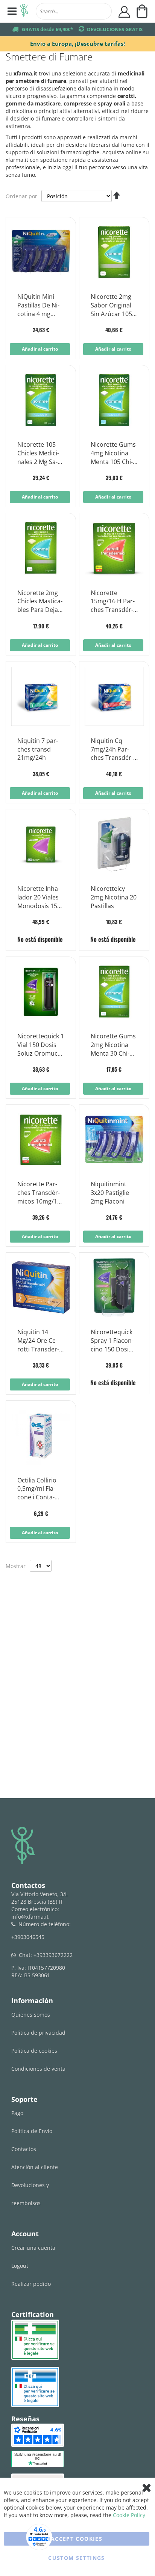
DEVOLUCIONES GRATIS (115, 29)
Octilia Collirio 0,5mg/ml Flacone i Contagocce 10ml (37, 1489)
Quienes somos (31, 2015)
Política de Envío (32, 2131)
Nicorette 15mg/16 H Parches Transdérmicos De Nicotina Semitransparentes (113, 602)
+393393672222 (53, 1955)
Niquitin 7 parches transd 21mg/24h (38, 749)
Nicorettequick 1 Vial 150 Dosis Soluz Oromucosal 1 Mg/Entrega (41, 1045)
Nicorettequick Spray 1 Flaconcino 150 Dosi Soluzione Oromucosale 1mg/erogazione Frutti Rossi (114, 1341)
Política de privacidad (38, 2033)
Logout (20, 2266)
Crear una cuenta (33, 2248)
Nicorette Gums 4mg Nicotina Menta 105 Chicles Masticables (114, 453)
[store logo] (24, 11)
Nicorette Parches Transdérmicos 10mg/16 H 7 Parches (39, 1193)
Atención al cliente (35, 2167)
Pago (17, 2113)
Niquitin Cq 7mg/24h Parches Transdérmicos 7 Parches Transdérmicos (114, 750)
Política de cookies (34, 2051)
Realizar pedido (31, 2284)
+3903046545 (28, 1937)
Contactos (24, 2149)
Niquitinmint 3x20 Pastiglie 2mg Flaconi (110, 1193)
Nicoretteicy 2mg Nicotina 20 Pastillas (114, 897)
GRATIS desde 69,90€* (47, 29)
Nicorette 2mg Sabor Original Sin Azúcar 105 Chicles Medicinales (111, 306)
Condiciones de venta (38, 2069)
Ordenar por (21, 196)
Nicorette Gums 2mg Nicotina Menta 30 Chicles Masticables (114, 1045)
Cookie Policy (129, 2515)
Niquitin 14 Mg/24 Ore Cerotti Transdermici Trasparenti (40, 1341)
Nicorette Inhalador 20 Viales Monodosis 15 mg (39, 898)
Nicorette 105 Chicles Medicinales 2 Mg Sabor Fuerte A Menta (38, 453)
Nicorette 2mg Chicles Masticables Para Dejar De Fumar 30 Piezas (40, 602)
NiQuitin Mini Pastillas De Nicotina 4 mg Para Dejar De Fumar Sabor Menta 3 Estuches (38, 306)
